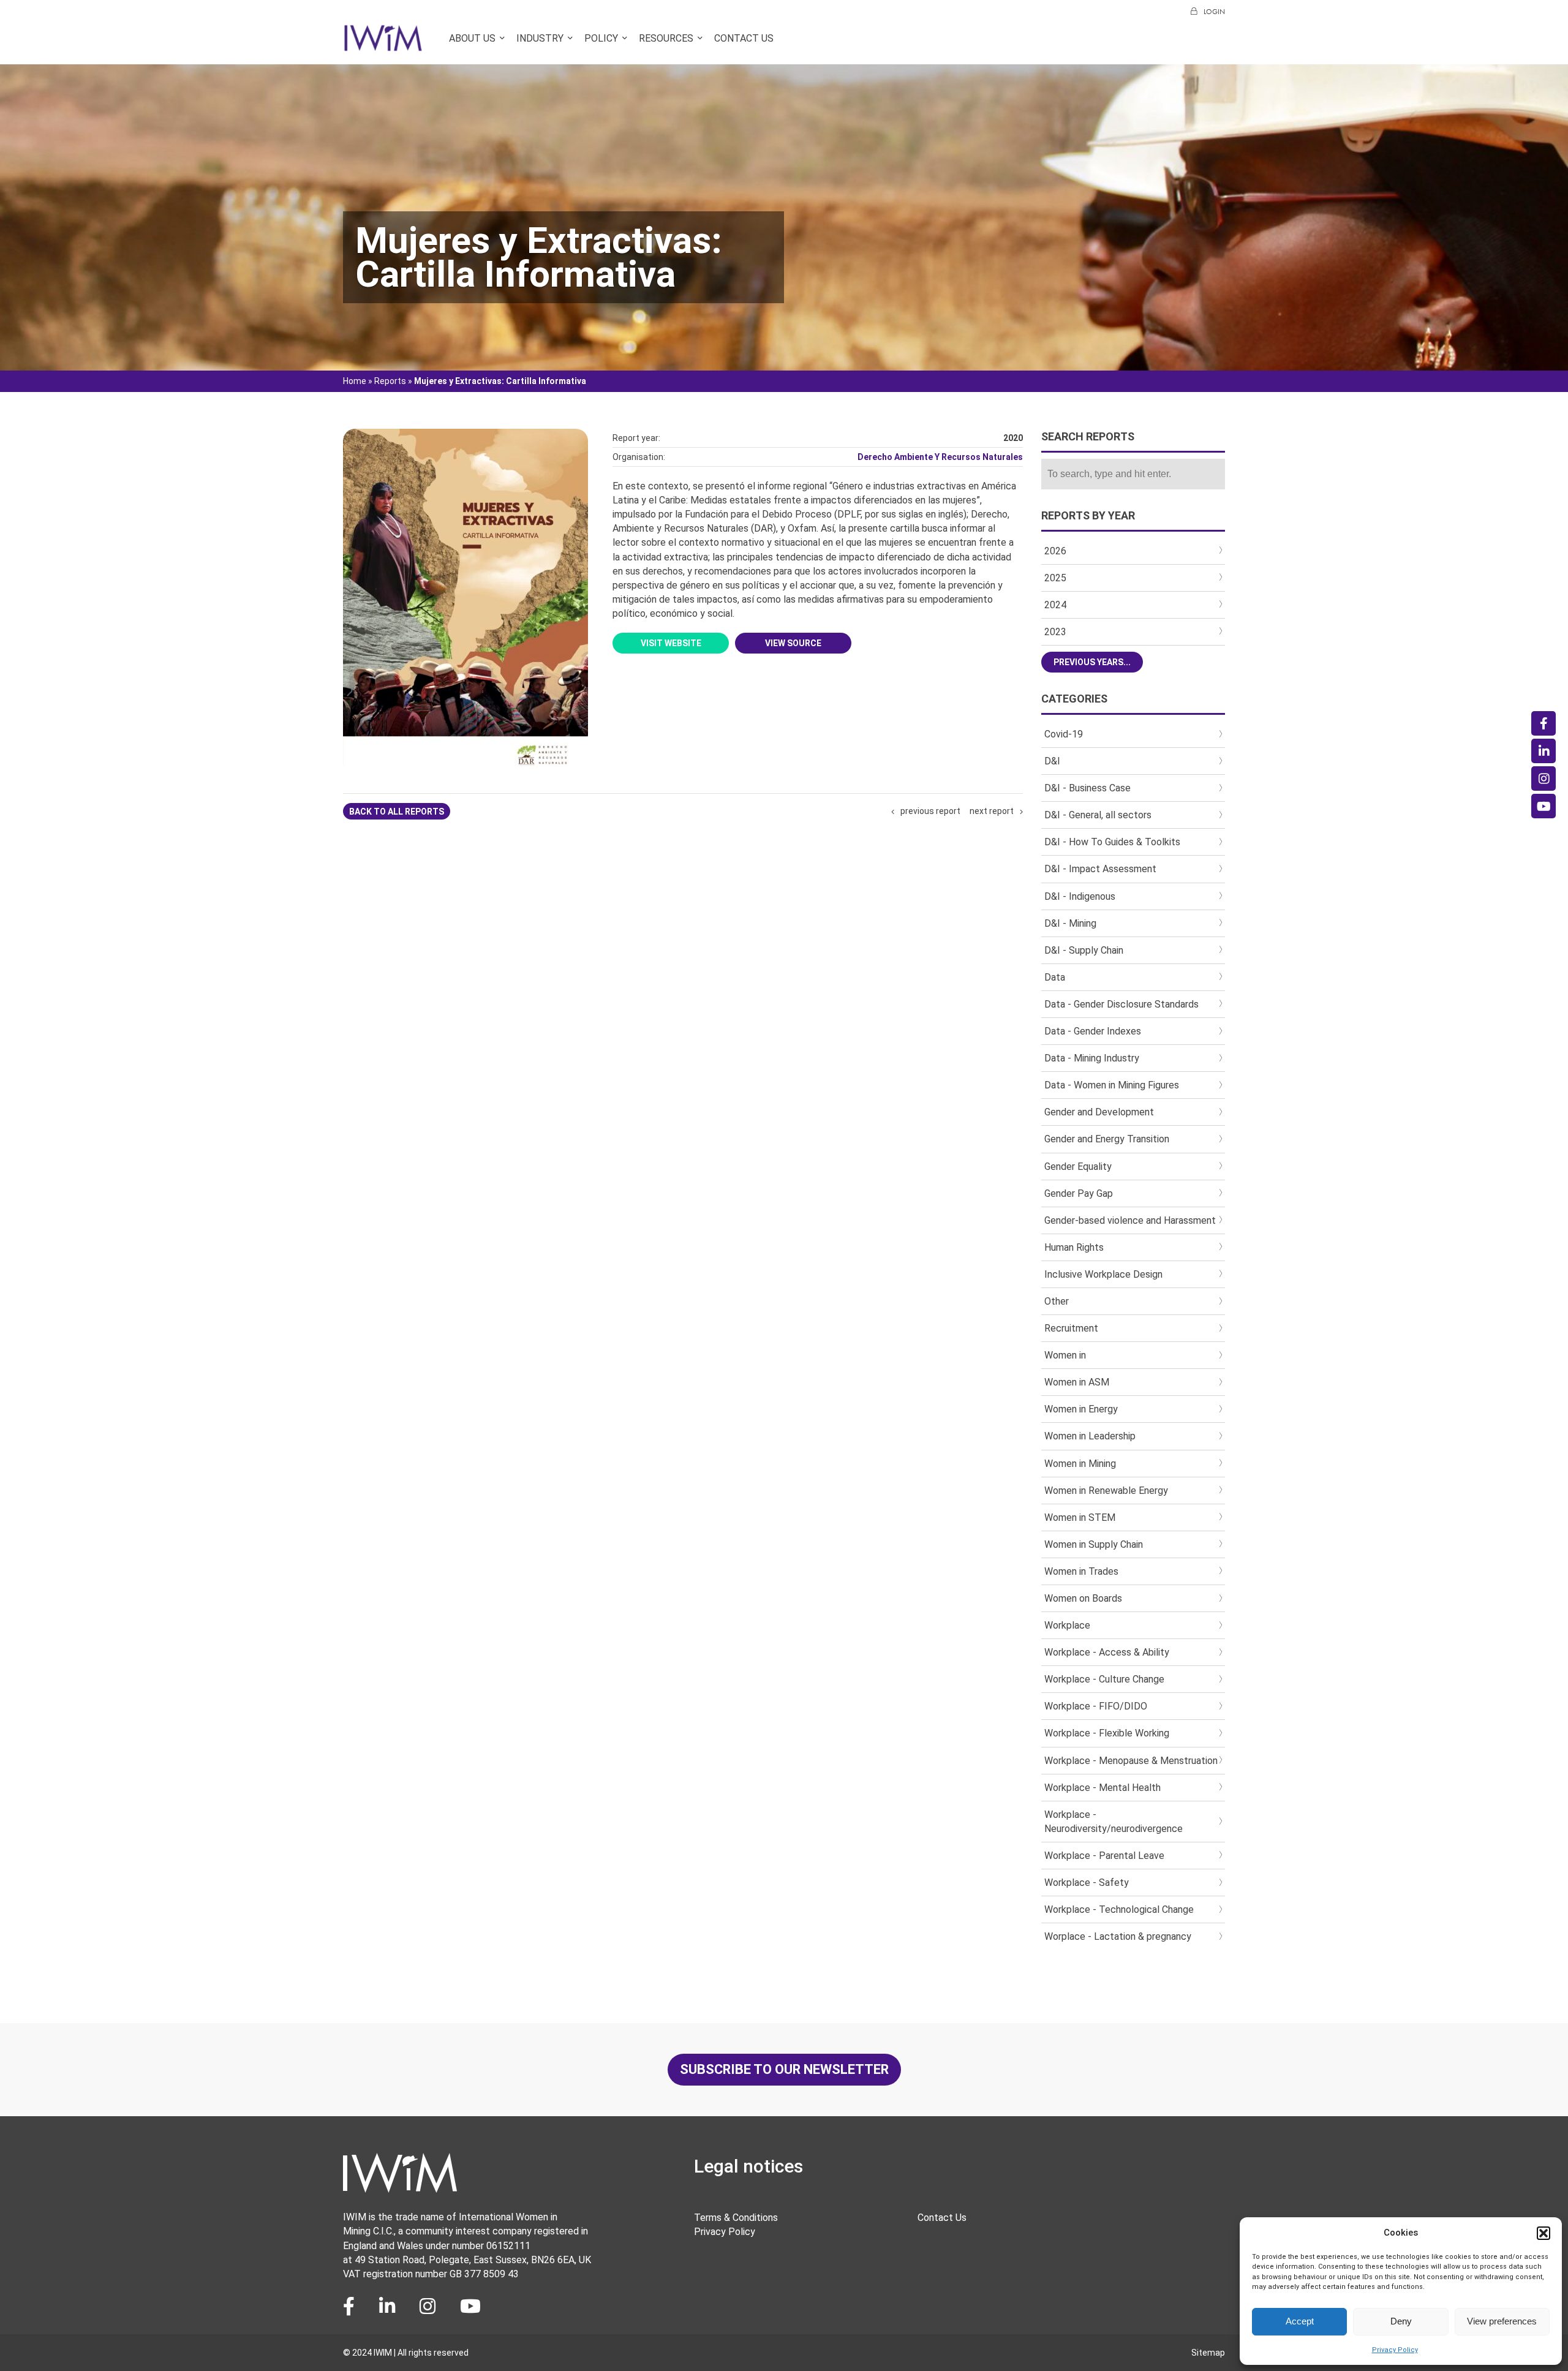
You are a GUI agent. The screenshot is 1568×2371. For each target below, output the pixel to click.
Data (1055, 977)
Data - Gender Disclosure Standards (1121, 1004)
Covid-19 (1064, 734)
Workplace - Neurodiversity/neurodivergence (1114, 1822)
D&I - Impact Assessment (1100, 869)
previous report (930, 811)
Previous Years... (1092, 662)
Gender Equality (1078, 1167)
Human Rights (1074, 1247)
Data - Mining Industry (1092, 1058)
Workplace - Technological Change (1119, 1909)
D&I (1052, 761)
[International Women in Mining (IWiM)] (383, 45)
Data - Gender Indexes (1093, 1031)
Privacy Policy (1395, 2350)
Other (1057, 1301)
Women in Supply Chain (1094, 1544)
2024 (1055, 605)
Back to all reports (397, 812)
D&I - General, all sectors (1098, 815)
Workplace (1067, 1625)
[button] (1543, 2233)
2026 (1055, 551)
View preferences (1502, 2321)
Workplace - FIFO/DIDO (1096, 1706)
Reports (390, 381)
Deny (1401, 2321)
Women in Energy (1081, 1409)
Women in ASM (1077, 1382)
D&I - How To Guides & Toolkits (1112, 842)
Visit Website (671, 643)
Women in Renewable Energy (1106, 1491)
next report (992, 811)
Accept (1300, 2321)
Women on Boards (1083, 1598)
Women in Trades (1081, 1571)
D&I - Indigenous (1080, 896)
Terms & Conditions (736, 2218)
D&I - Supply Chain (1084, 950)
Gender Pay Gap (1079, 1193)
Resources (666, 38)
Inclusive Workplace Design (1103, 1274)
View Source (793, 643)
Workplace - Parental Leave (1104, 1856)
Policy (601, 38)
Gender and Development (1099, 1112)
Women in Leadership (1090, 1436)
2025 (1055, 578)
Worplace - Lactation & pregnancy (1118, 1936)
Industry (540, 38)
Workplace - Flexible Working (1107, 1733)
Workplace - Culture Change (1104, 1679)
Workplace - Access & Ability (1107, 1652)
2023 (1055, 632)
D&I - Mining (1070, 923)
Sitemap (1208, 2353)
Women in (1065, 1355)
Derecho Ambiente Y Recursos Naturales (940, 457)
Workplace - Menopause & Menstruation (1131, 1761)
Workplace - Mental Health (1102, 1788)
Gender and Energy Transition (1107, 1139)
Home (355, 381)
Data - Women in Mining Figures (1112, 1085)
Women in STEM (1080, 1517)
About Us (472, 38)
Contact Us (744, 38)
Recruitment (1071, 1328)
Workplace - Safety (1087, 1883)
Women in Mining (1080, 1464)
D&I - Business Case (1087, 788)
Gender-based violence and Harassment (1130, 1220)
